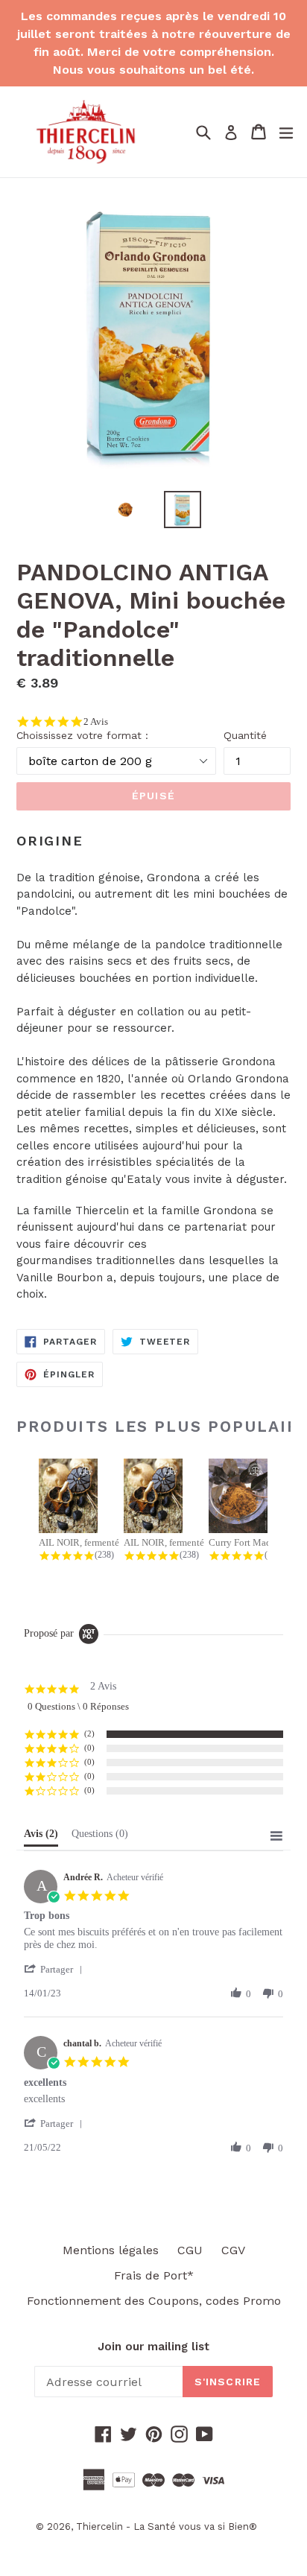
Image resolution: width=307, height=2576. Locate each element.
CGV (233, 2250)
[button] (56, 1969)
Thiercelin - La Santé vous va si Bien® (167, 2526)
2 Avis (96, 721)
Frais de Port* (154, 2275)
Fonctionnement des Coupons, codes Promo (154, 2301)
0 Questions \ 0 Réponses (78, 1706)
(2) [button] (89, 1733)
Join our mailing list (153, 2347)
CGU (190, 2250)
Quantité (245, 735)
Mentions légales (111, 2250)
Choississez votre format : (82, 735)
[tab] (41, 1837)
